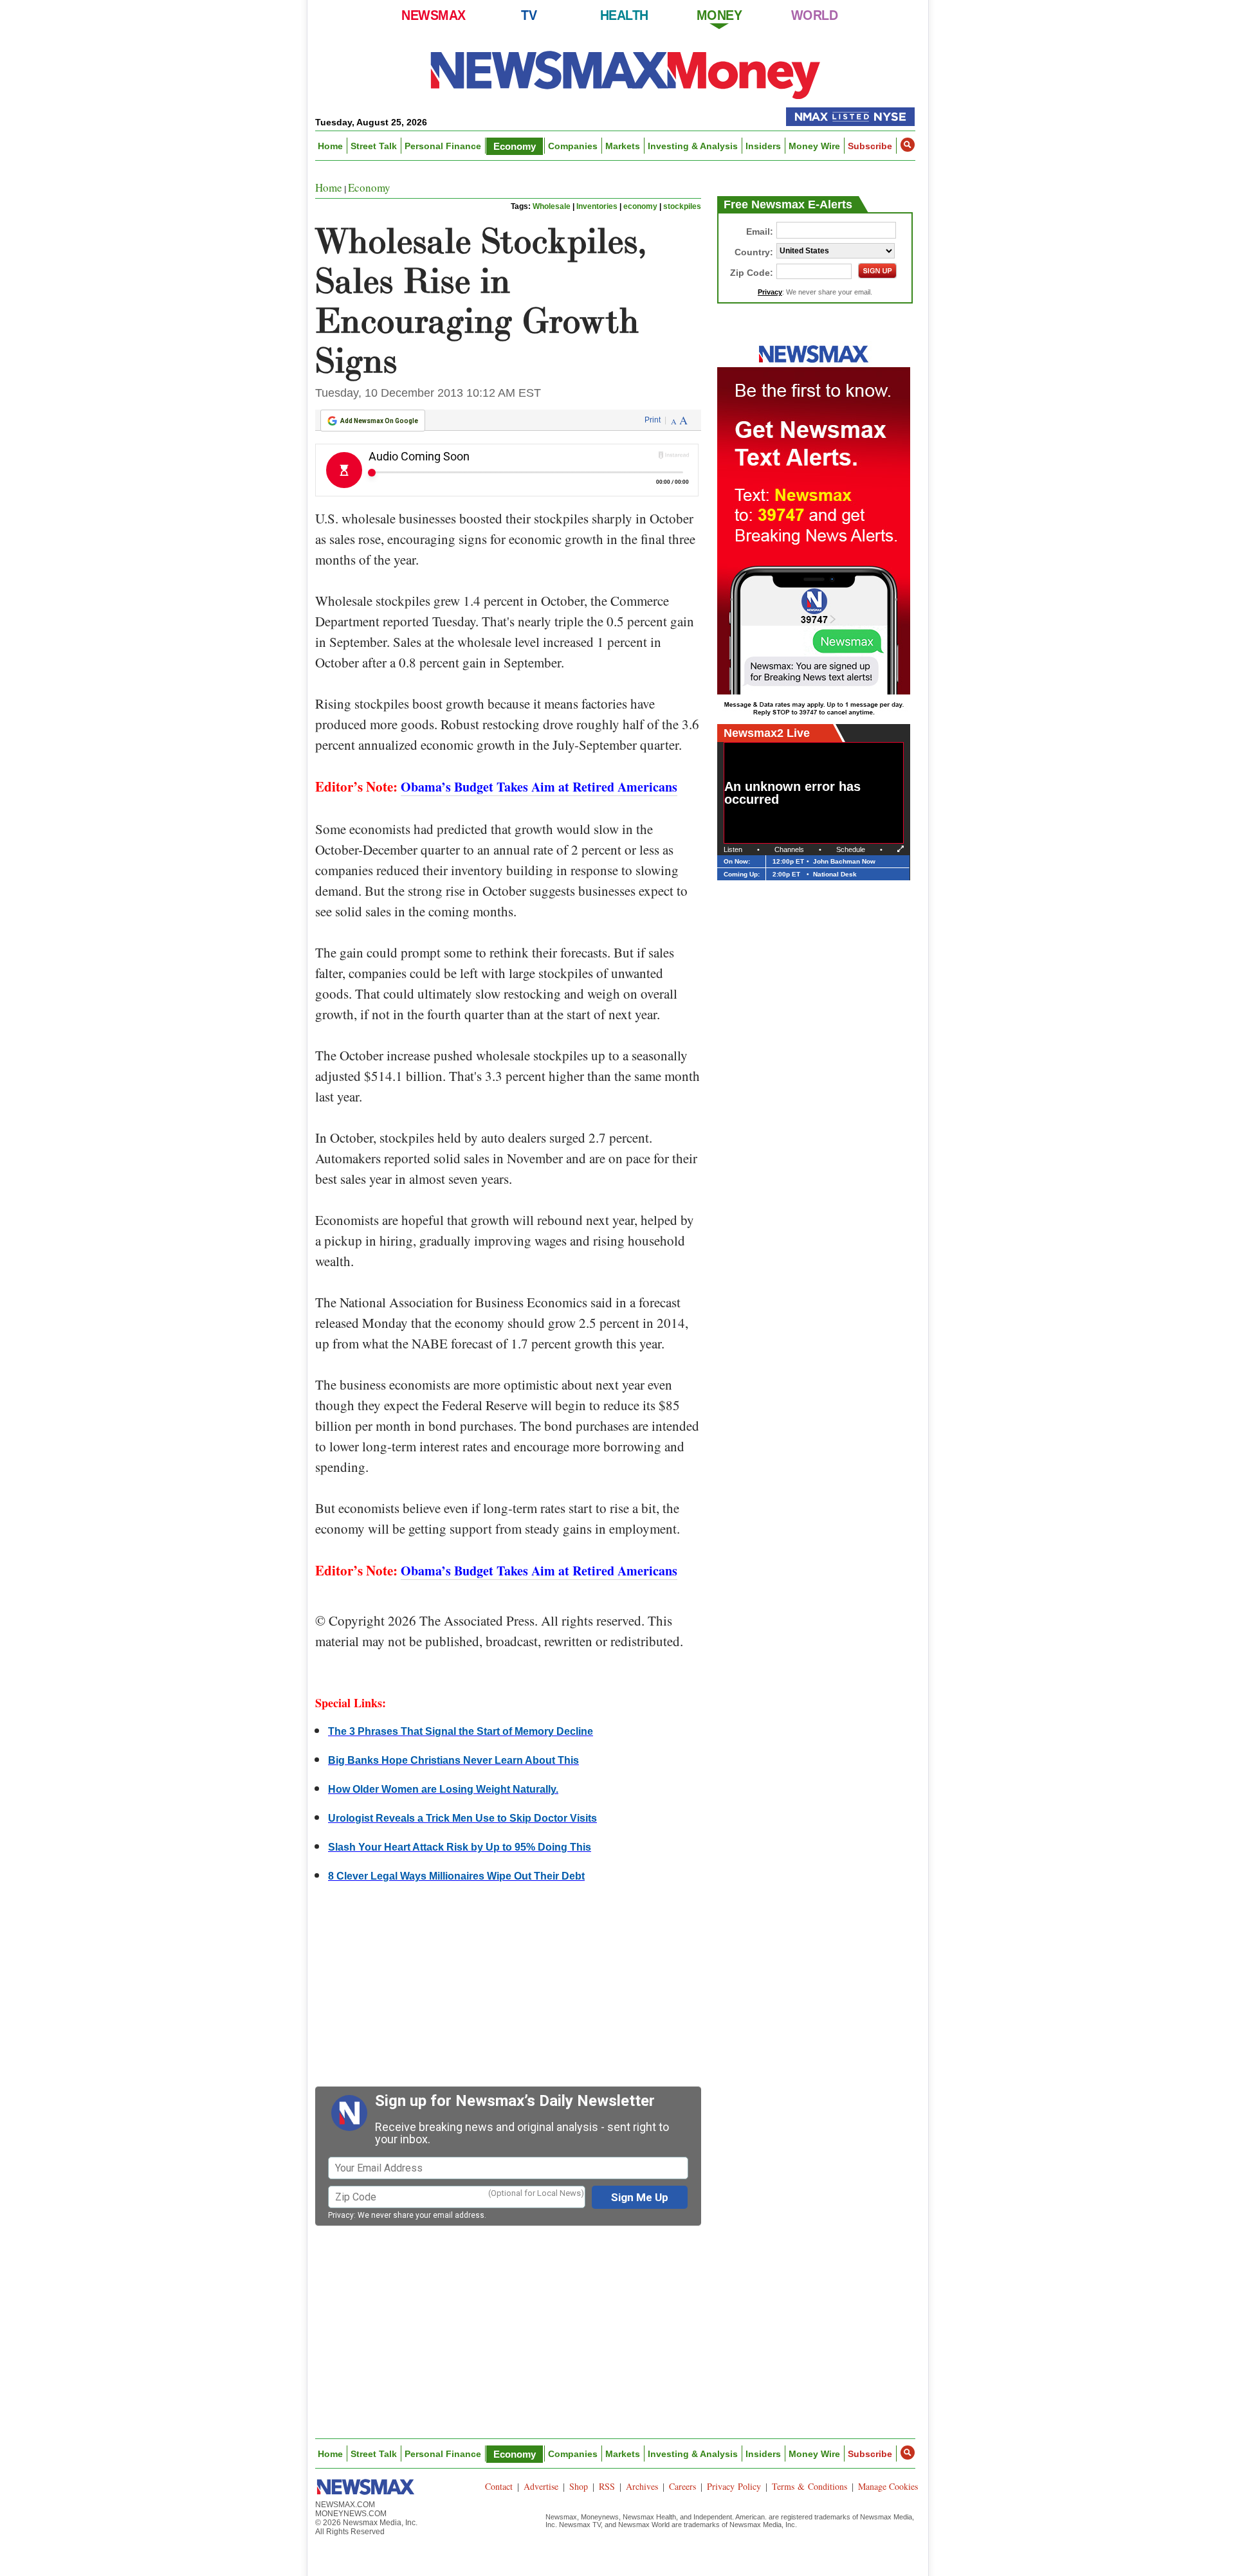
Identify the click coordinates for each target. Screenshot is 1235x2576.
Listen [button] (733, 849)
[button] (908, 145)
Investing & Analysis (693, 146)
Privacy (341, 2215)
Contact (499, 2486)
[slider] (814, 834)
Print (653, 420)
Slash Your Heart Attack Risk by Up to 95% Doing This (460, 1847)
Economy (515, 146)
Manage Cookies (888, 2486)
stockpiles (682, 206)
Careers (682, 2486)
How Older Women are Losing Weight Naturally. (443, 1789)
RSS (607, 2486)
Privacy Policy (734, 2486)
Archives (642, 2486)
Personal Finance (443, 146)
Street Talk (374, 146)
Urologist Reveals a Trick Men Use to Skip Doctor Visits (462, 1818)
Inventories (597, 206)
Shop (579, 2486)
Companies (573, 146)
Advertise (541, 2486)
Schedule (851, 849)
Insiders (763, 146)
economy (640, 206)
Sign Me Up (640, 2197)
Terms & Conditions (810, 2486)
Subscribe (870, 146)
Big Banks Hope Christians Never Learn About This (453, 1760)
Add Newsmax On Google (379, 421)
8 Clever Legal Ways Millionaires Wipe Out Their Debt (456, 1876)
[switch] (800, 834)
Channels (789, 849)
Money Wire (814, 146)
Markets (623, 146)
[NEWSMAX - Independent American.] (626, 74)
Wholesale (552, 206)
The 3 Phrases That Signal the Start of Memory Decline (461, 1731)
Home (330, 146)
